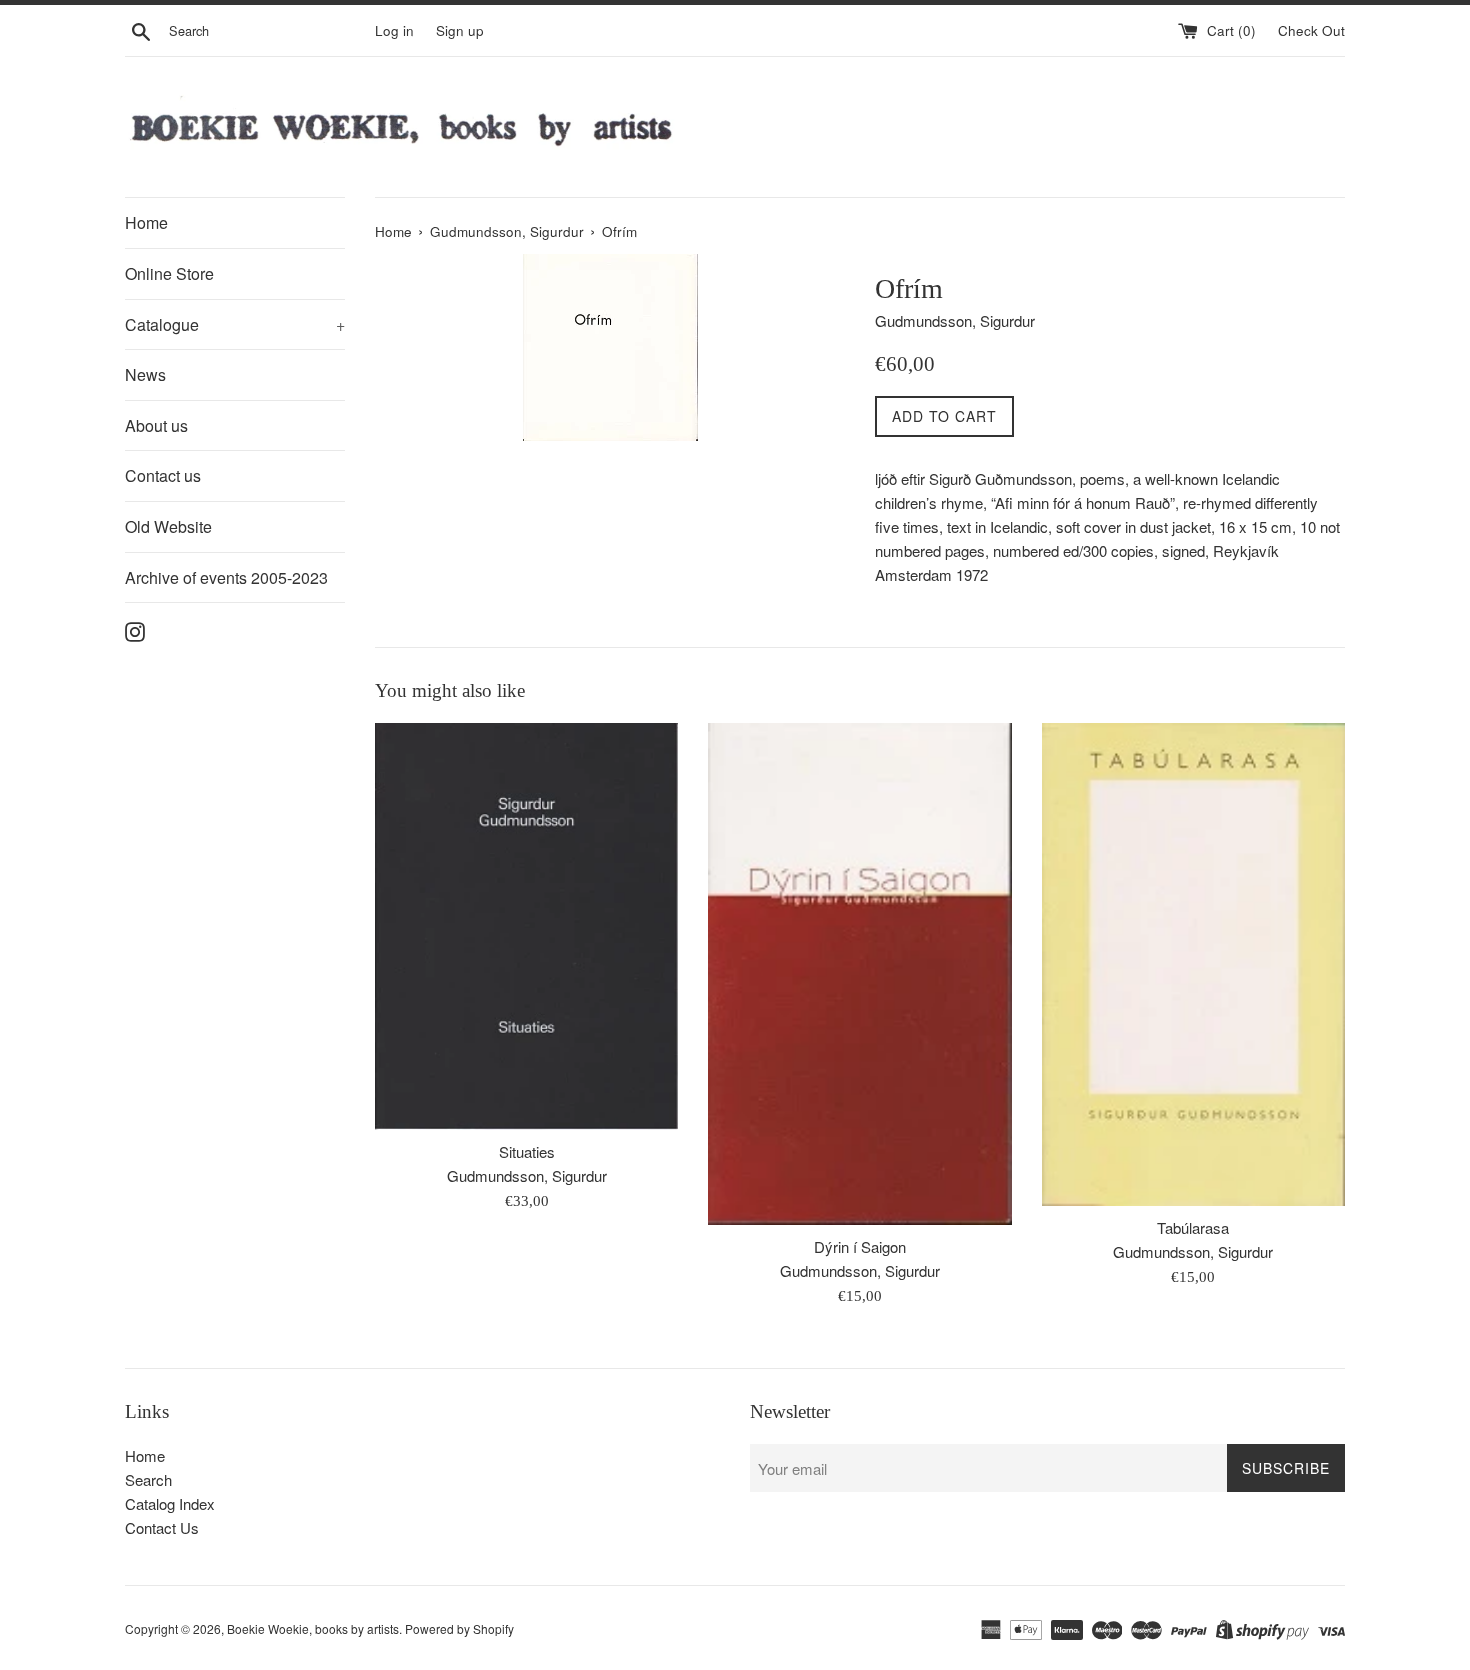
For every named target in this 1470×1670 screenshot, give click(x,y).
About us (156, 425)
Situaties (527, 1151)
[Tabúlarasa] (1193, 964)
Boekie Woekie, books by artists (313, 1628)
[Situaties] (526, 926)
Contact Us (162, 1527)
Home (146, 222)
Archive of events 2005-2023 (226, 577)
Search (148, 1479)
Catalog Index (170, 1503)
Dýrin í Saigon (860, 1246)
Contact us (163, 475)
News (145, 374)
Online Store (169, 273)
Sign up (460, 30)
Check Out (1311, 30)
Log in (394, 30)
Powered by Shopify (459, 1628)
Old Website (168, 526)
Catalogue (235, 324)
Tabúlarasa (1193, 1227)
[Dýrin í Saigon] (859, 973)
